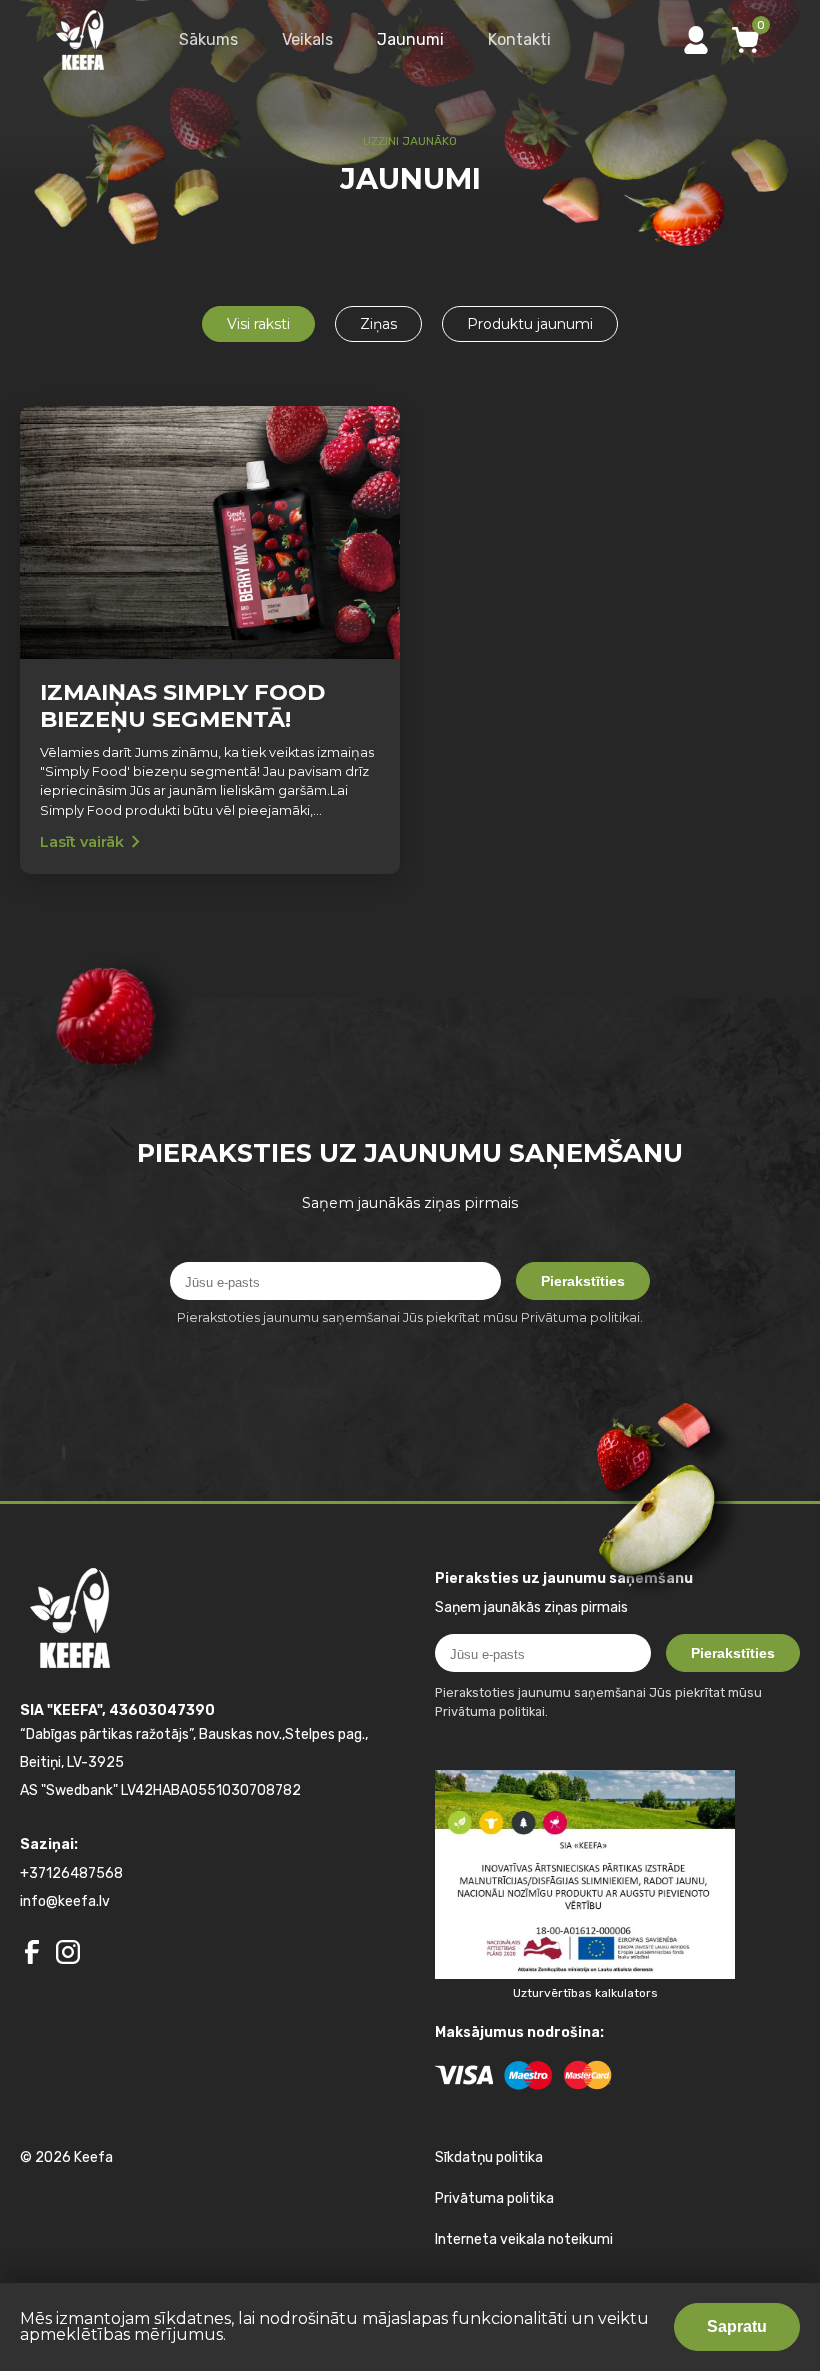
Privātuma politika (494, 2198)
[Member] (696, 40)
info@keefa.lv (65, 1901)
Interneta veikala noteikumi (524, 2239)
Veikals (307, 39)
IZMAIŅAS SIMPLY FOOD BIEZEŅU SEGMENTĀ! (182, 706)
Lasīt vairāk (94, 842)
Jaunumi (410, 39)
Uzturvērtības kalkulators (585, 1993)
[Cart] (746, 40)
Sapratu (737, 2326)
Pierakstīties (583, 1281)
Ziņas (378, 324)
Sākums (208, 39)
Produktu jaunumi (530, 324)
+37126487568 (71, 1873)
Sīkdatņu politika (489, 2157)
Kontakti (519, 39)
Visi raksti (258, 324)
